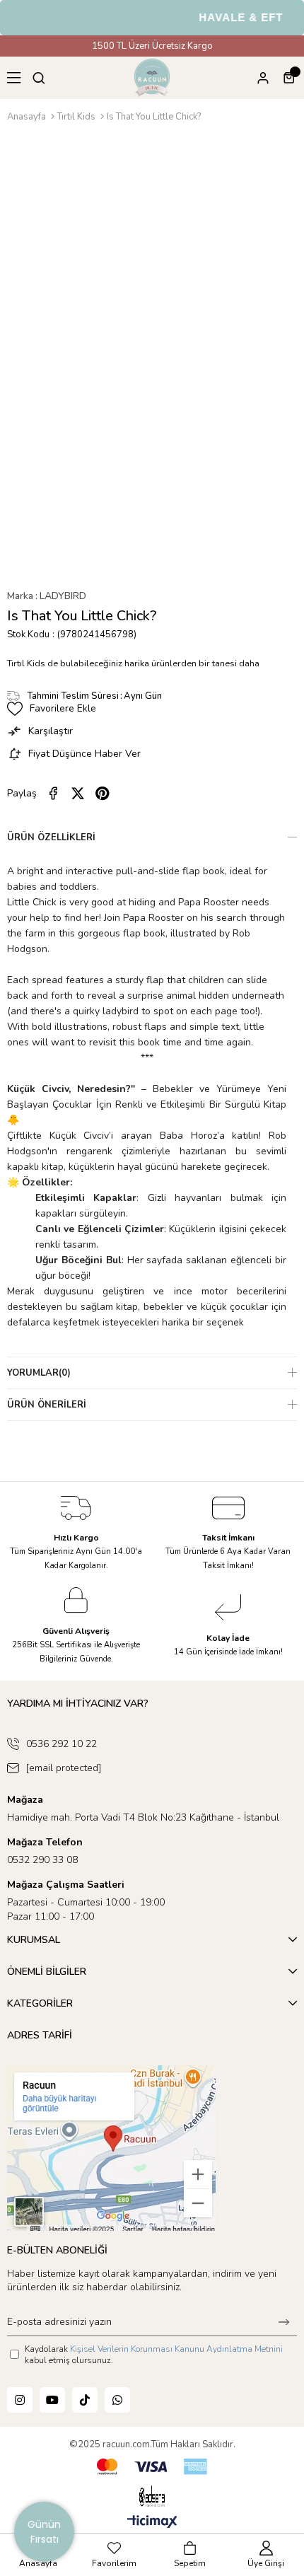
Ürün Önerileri (47, 1405)
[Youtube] (52, 2400)
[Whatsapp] (117, 2400)
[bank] (152, 2467)
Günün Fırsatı (44, 2532)
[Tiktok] (85, 2400)
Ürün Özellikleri (51, 837)
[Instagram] (20, 2400)
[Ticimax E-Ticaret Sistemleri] (152, 2523)
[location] (111, 2148)
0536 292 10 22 (62, 1744)
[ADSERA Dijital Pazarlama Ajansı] (152, 2496)
